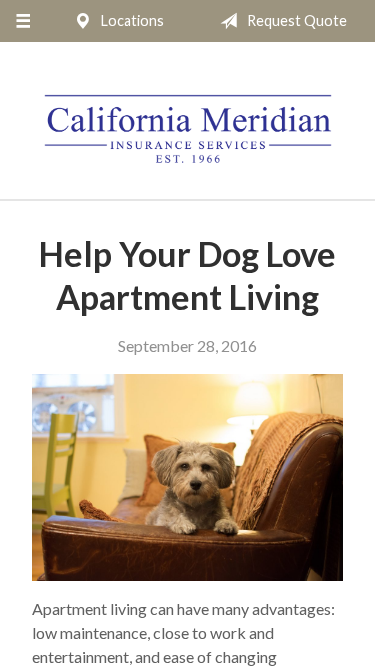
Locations (131, 20)
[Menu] (22, 21)
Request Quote (295, 20)
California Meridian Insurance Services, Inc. (188, 129)
